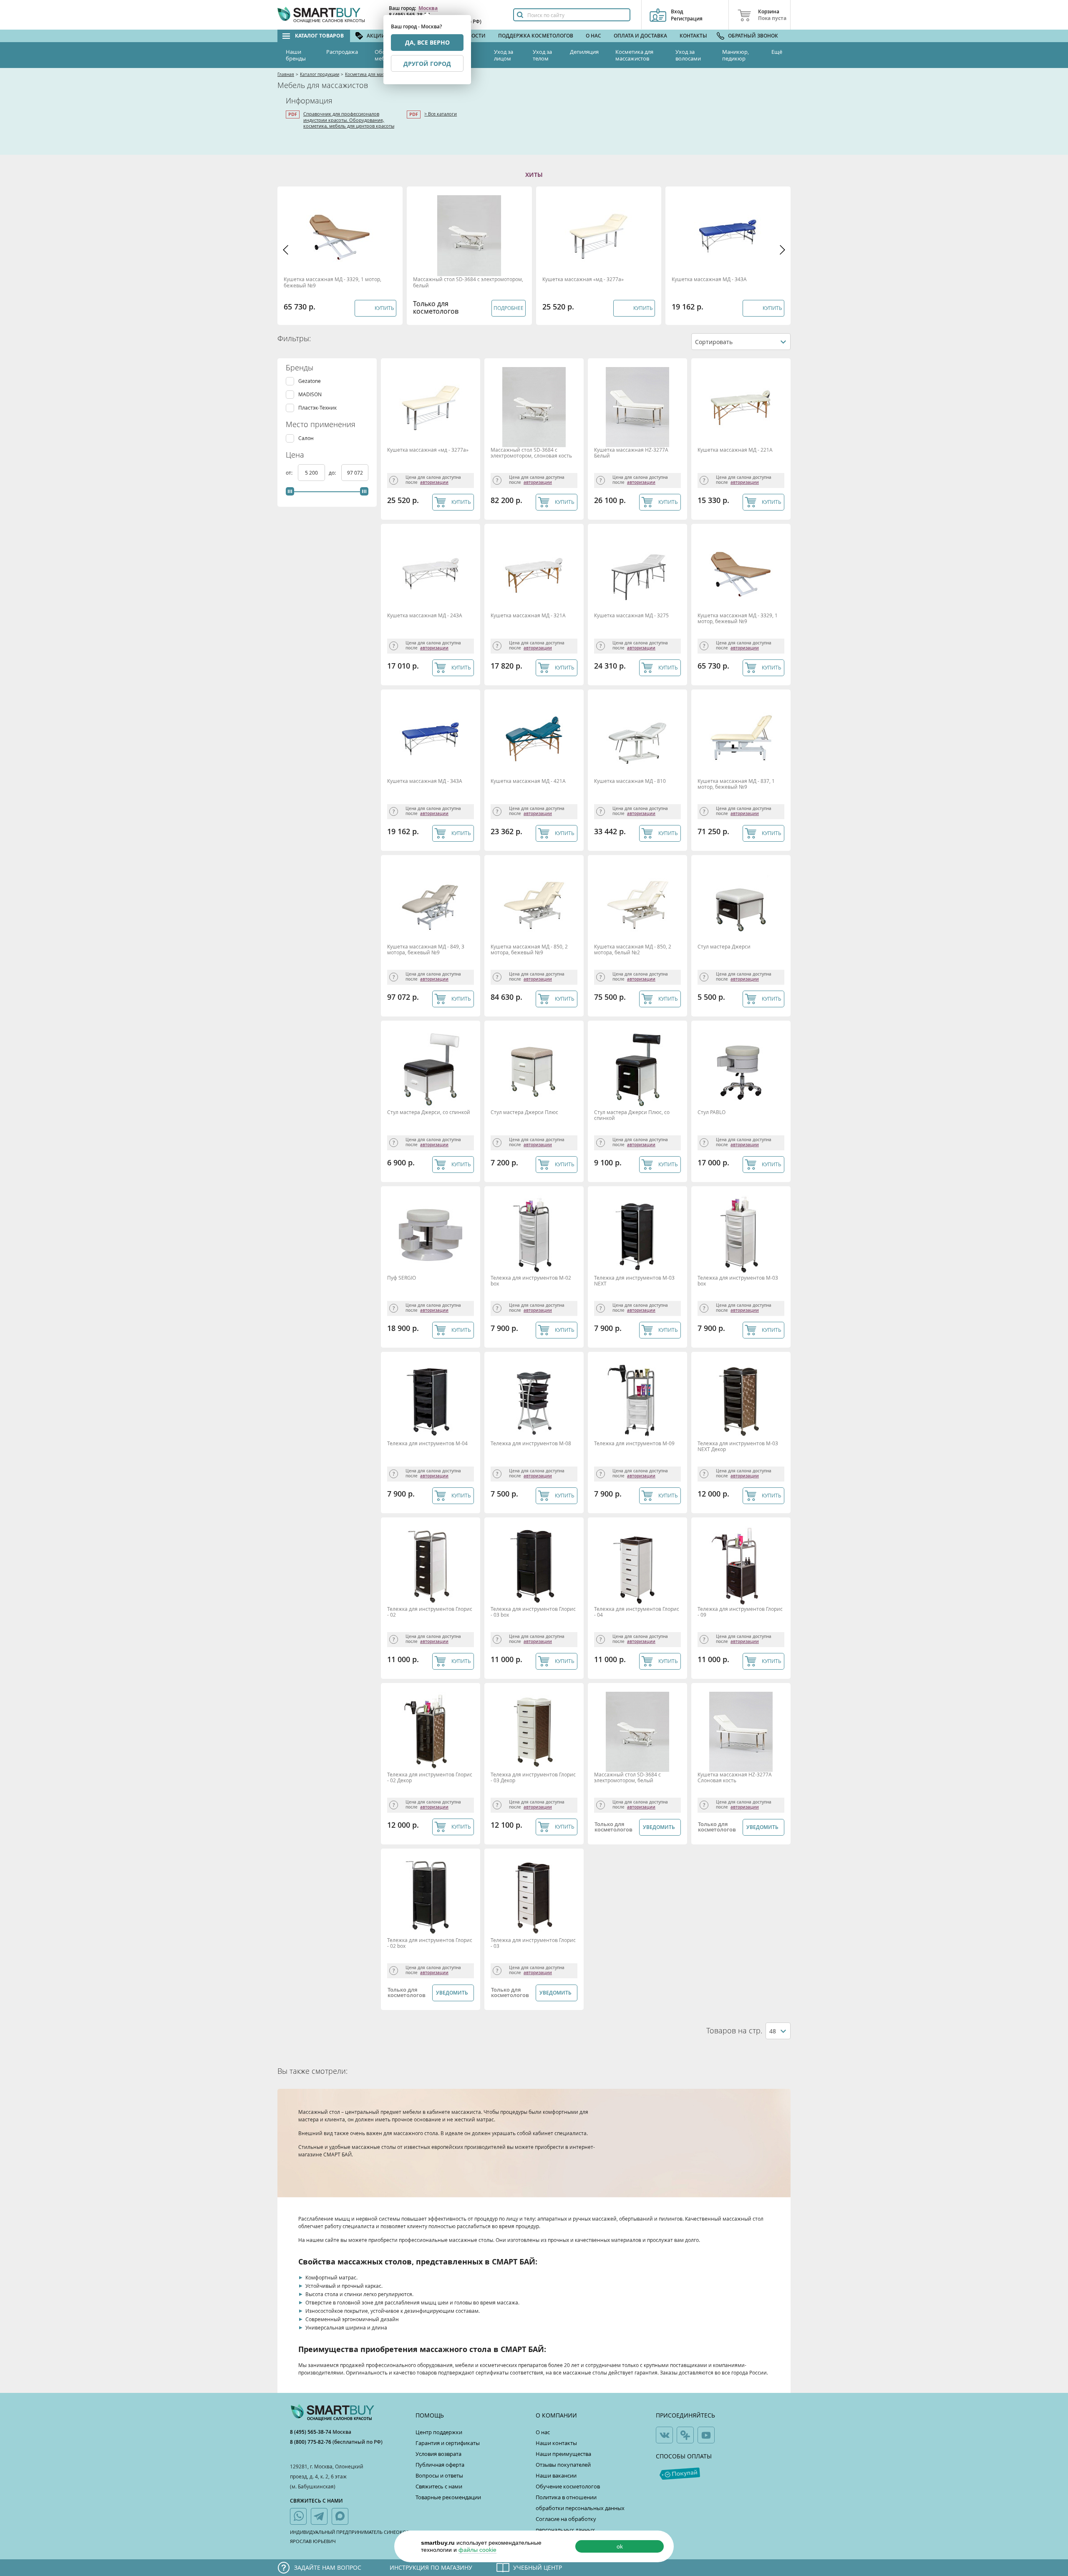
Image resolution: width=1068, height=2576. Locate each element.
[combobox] (741, 342)
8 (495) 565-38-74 (311, 2432)
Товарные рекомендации (448, 2497)
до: (333, 473)
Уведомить (659, 1827)
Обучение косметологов (568, 2486)
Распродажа (342, 52)
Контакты (693, 36)
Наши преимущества (563, 2454)
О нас (593, 36)
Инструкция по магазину (431, 2567)
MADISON (310, 394)
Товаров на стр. (734, 2031)
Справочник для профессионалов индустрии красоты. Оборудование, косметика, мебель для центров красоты (349, 120)
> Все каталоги (441, 114)
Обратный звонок (753, 36)
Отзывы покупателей (563, 2465)
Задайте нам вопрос (328, 2567)
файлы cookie (477, 2550)
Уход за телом (542, 55)
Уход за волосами (688, 55)
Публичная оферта (440, 2465)
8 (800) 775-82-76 (311, 2442)
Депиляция (584, 52)
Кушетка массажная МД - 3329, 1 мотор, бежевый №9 (332, 282)
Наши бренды (296, 55)
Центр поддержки (439, 2432)
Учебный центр (538, 2567)
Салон (306, 438)
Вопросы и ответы (439, 2475)
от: (290, 473)
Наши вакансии (556, 2475)
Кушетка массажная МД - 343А (709, 279)
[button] (286, 250)
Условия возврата (438, 2454)
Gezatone (310, 381)
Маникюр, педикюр (736, 55)
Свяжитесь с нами (439, 2486)
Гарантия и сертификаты (448, 2443)
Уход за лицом (504, 55)
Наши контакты (556, 2443)
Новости (473, 36)
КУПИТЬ (461, 502)
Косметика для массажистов (634, 55)
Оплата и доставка (640, 36)
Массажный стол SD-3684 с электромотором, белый (468, 282)
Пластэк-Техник (317, 408)
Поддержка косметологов (536, 36)
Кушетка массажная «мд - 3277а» (583, 279)
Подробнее (509, 308)
